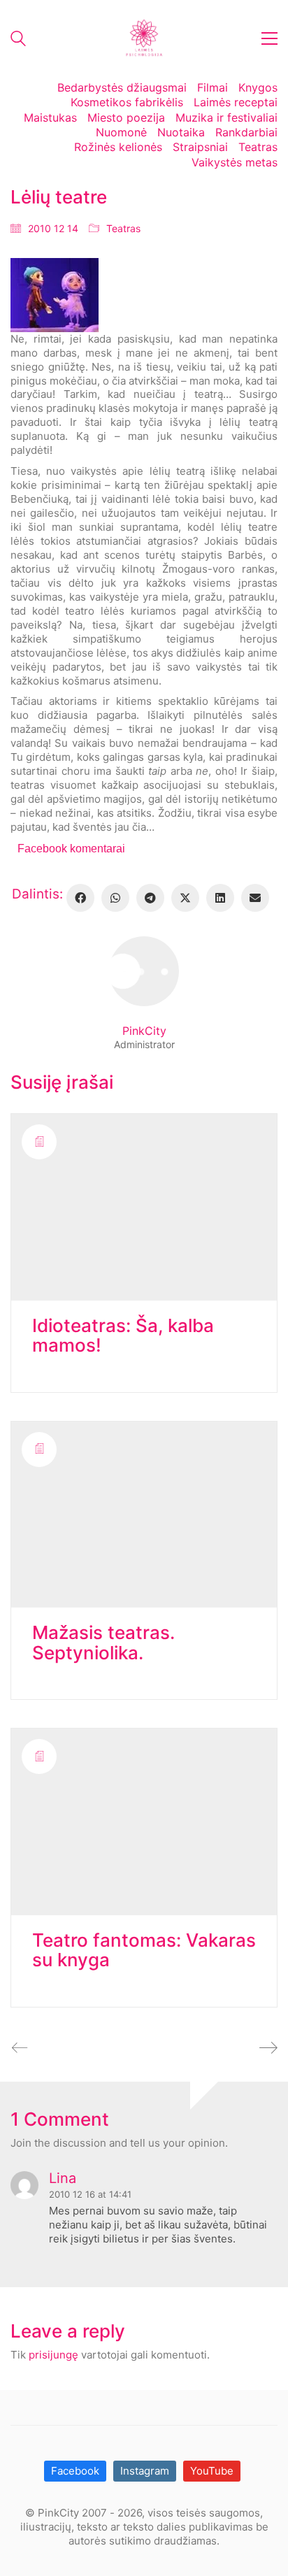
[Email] (255, 898)
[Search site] (18, 40)
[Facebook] (80, 898)
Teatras (123, 228)
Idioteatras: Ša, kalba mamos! (123, 1336)
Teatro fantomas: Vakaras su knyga (144, 1951)
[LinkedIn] (220, 898)
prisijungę (53, 2355)
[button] (269, 38)
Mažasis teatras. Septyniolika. (103, 1643)
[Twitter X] (185, 898)
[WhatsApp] (115, 898)
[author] (144, 971)
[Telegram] (150, 898)
